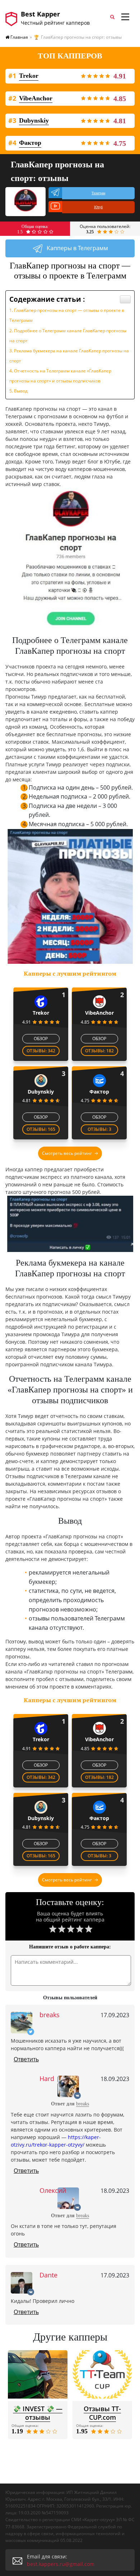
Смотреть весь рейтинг (67, 1153)
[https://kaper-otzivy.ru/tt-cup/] (102, 2374)
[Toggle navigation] (125, 17)
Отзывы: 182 (99, 1051)
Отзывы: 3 (99, 1129)
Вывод (21, 391)
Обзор (41, 1039)
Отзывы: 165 (41, 1129)
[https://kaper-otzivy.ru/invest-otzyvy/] (38, 2374)
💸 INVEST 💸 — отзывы (38, 2413)
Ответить (26, 2059)
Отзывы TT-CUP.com (102, 2413)
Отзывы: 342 (41, 1051)
